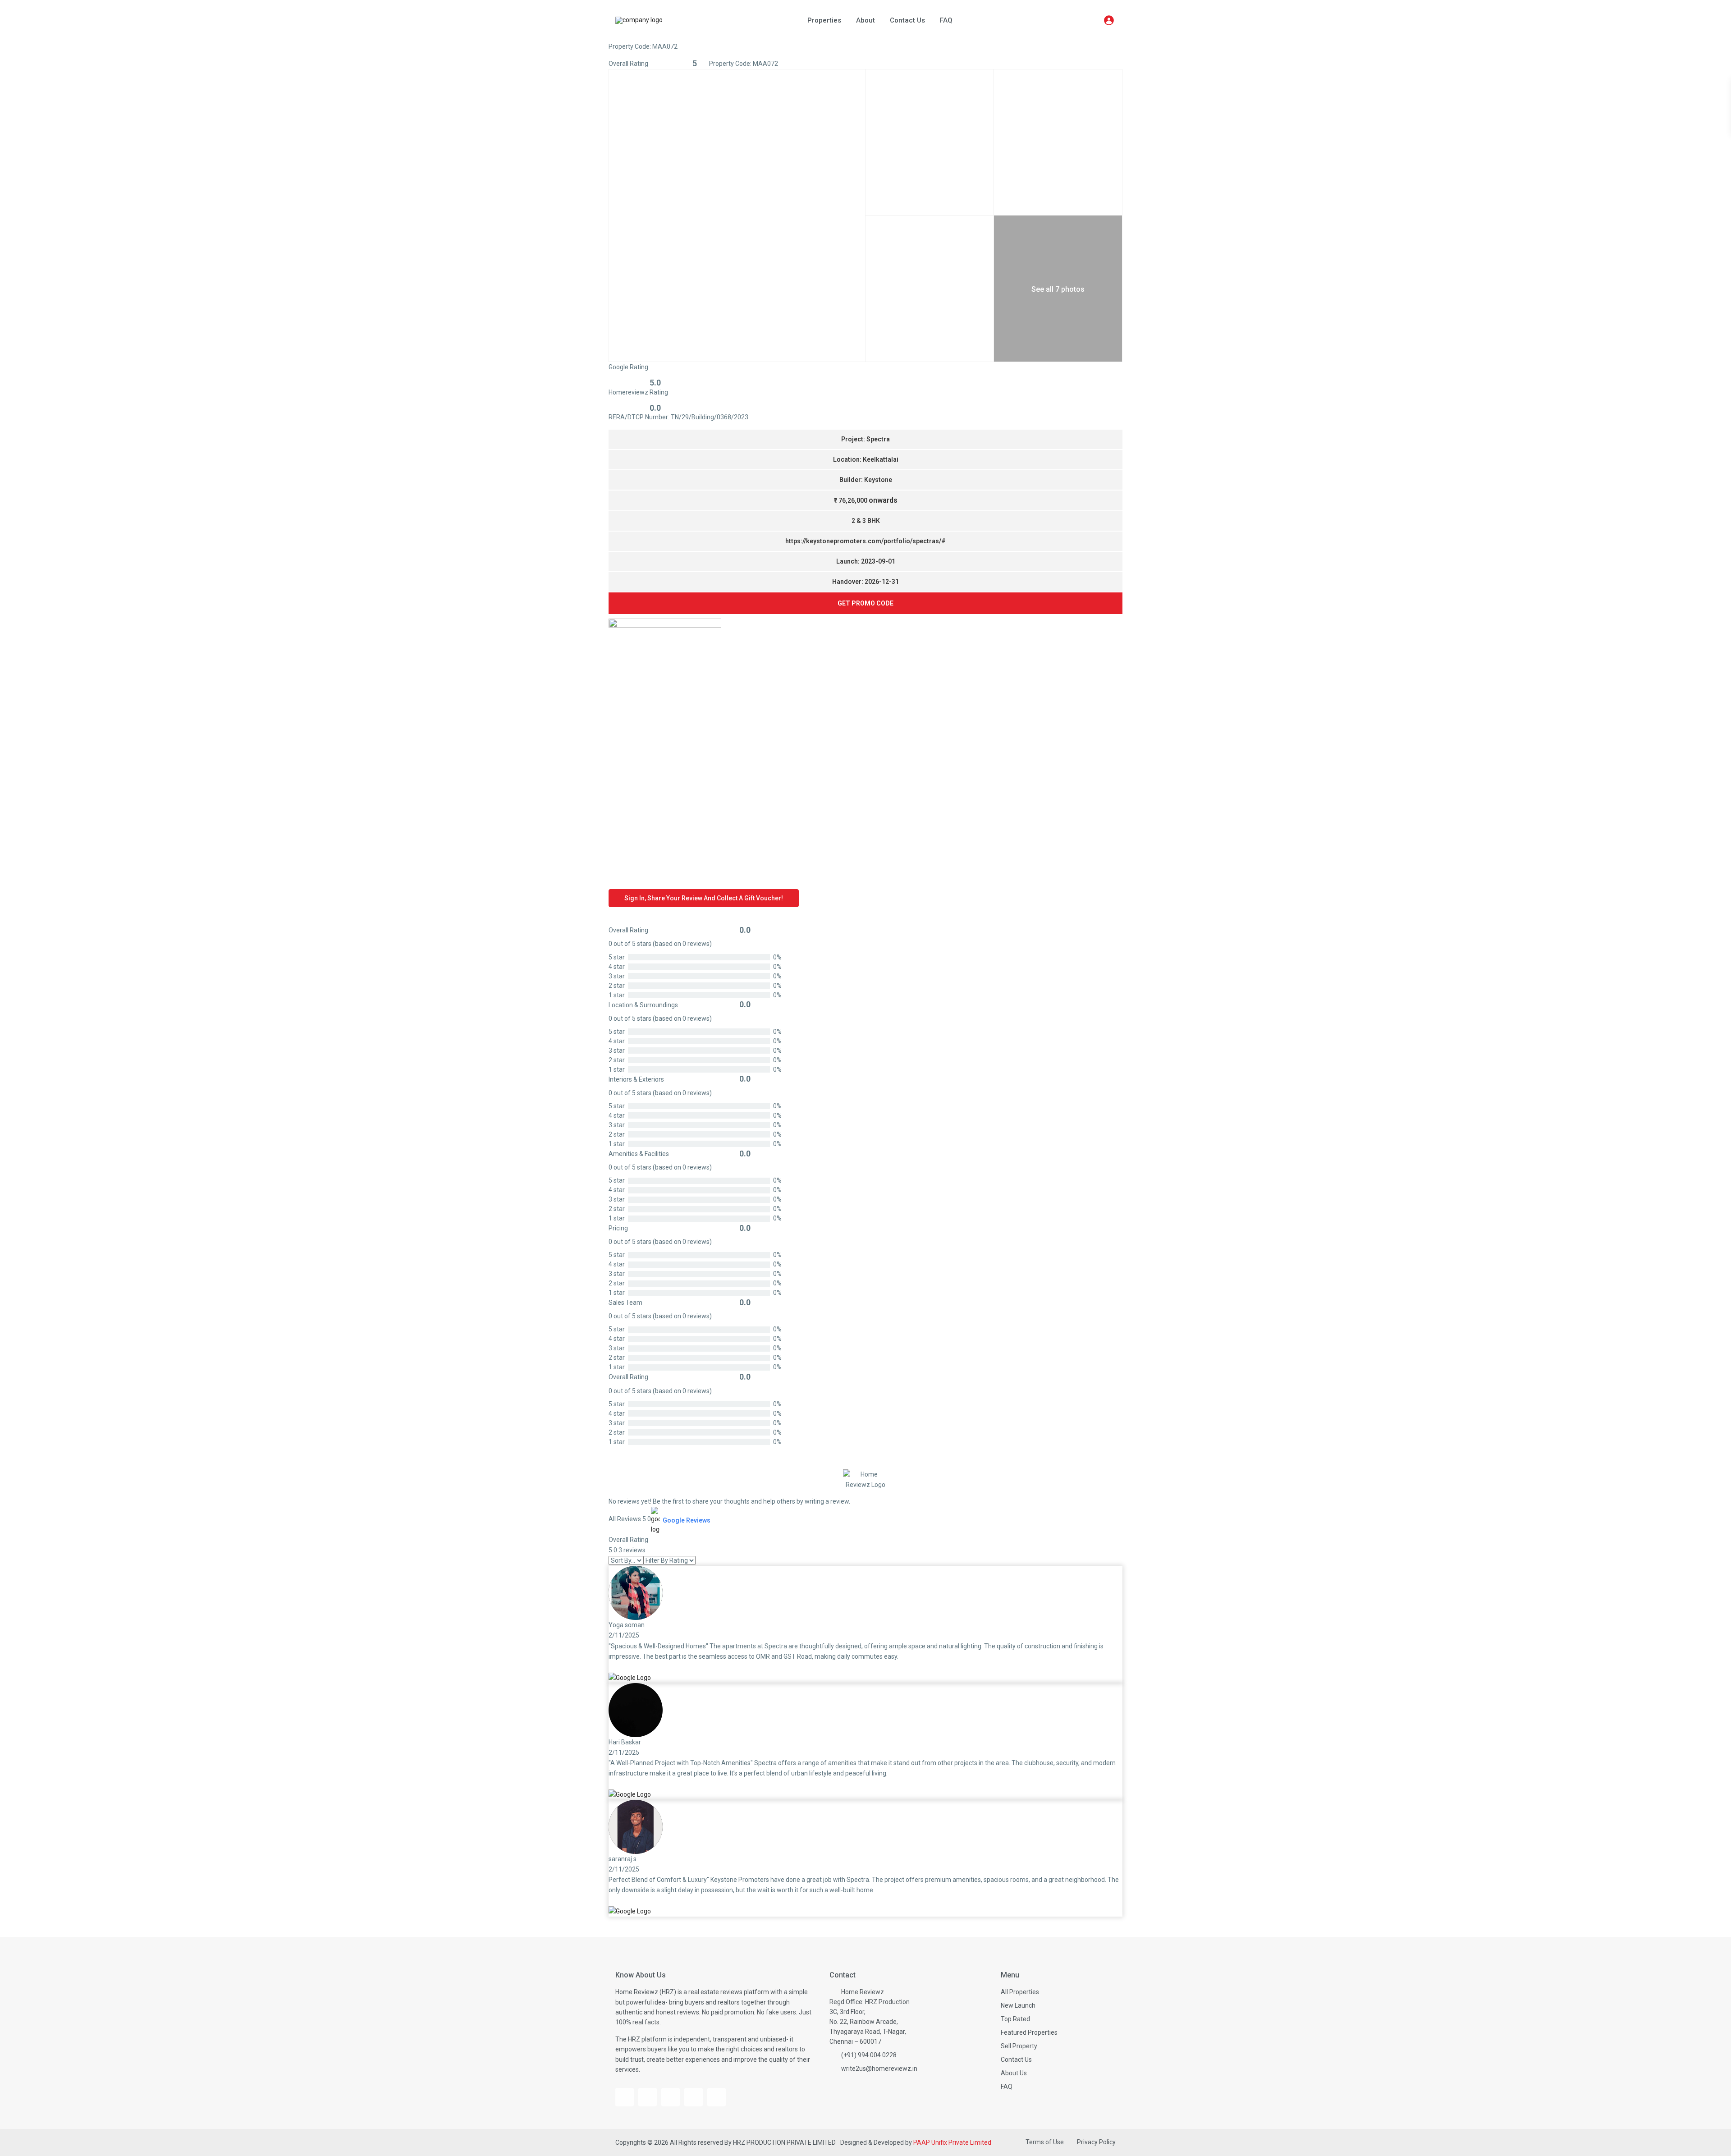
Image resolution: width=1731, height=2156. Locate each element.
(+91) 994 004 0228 (869, 2055)
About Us (1014, 2073)
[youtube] (648, 2097)
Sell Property (1019, 2046)
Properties (824, 20)
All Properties (1020, 1992)
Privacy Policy (1096, 2142)
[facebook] (625, 2097)
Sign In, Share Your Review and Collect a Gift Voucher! (704, 898)
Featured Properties (1029, 2032)
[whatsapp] (717, 2097)
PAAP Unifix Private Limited (952, 2142)
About (865, 20)
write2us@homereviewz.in (879, 2069)
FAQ (946, 20)
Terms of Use (1045, 2142)
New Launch (1018, 2005)
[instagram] (671, 2097)
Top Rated (1015, 2019)
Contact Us (907, 20)
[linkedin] (694, 2097)
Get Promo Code (865, 603)
